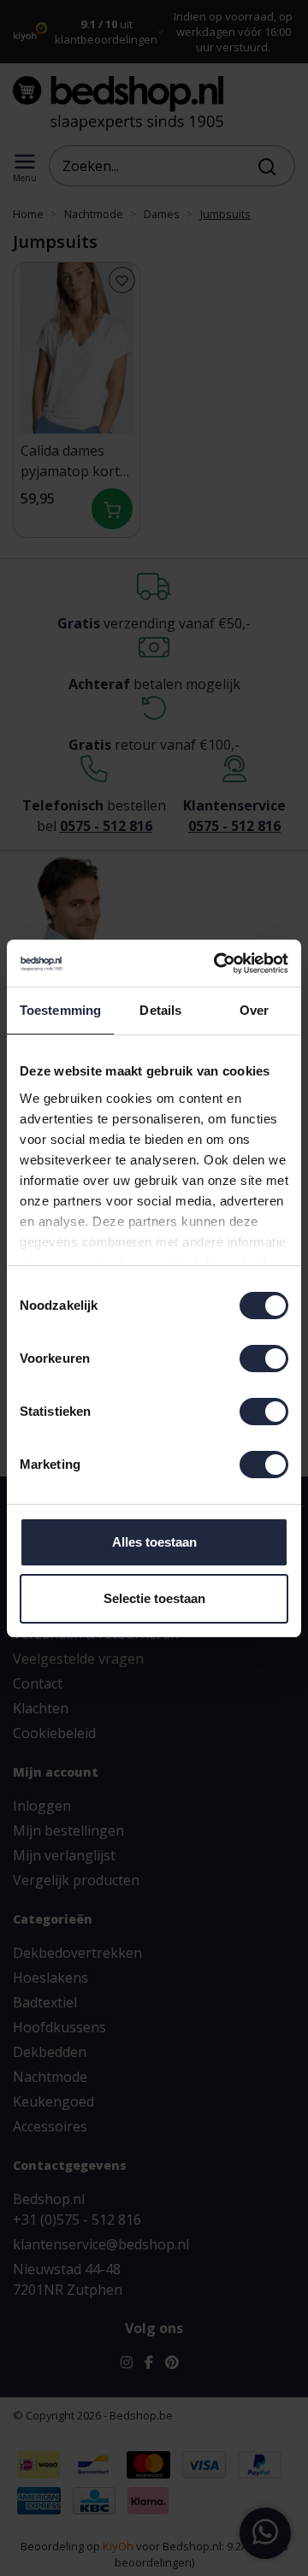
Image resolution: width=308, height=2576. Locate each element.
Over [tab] (254, 1010)
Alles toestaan (154, 1542)
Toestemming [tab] (60, 1010)
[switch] (264, 1359)
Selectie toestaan (154, 1598)
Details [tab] (160, 1010)
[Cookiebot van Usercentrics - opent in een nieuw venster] (217, 964)
